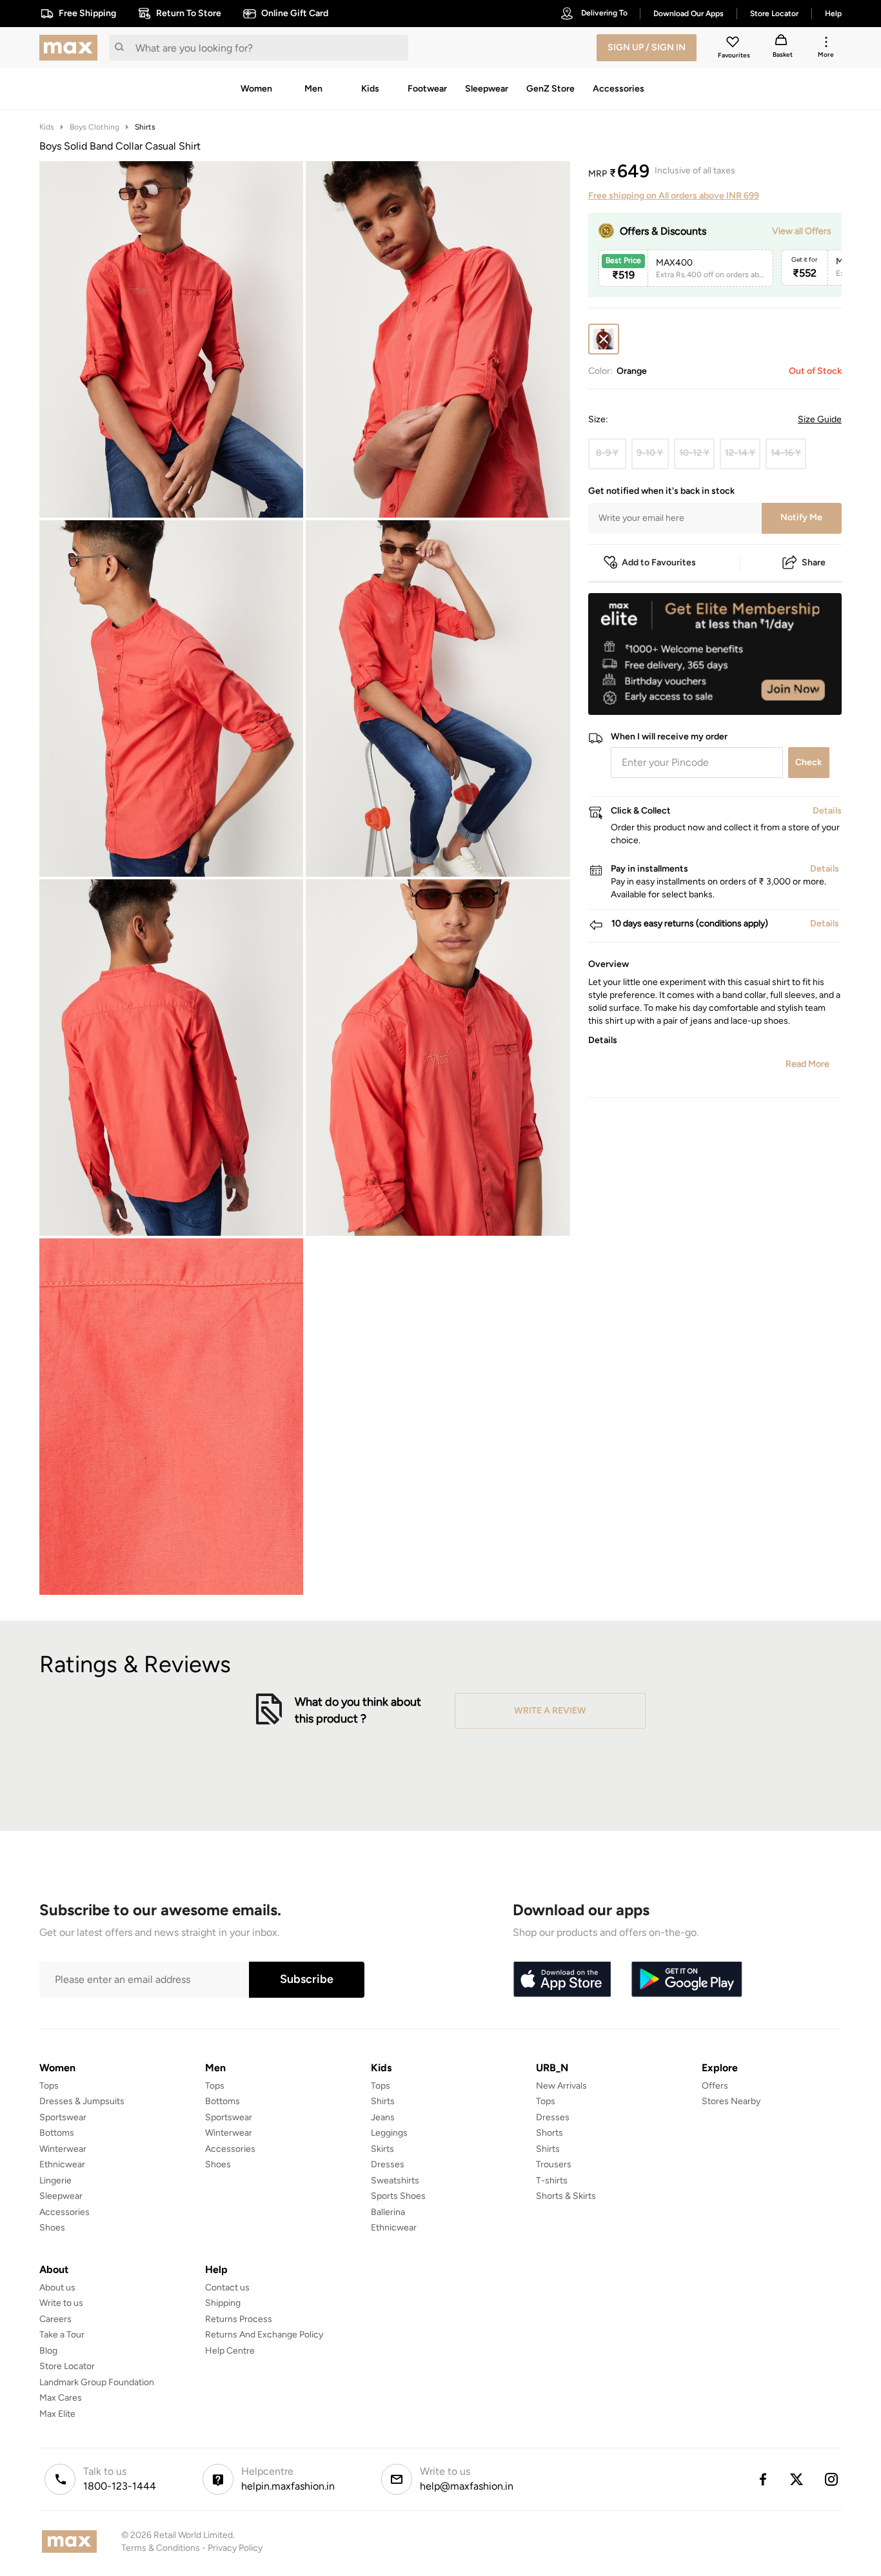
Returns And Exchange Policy (264, 2335)
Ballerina (388, 2212)
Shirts (145, 127)
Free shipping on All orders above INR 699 (674, 196)
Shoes (52, 2228)
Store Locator (67, 2366)
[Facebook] (762, 2479)
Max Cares (61, 2398)
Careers (55, 2319)
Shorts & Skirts (566, 2196)
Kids (47, 127)
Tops (49, 2086)
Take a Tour (62, 2335)
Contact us (227, 2288)
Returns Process (239, 2319)
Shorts (549, 2133)
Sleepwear (61, 2196)
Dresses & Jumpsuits (82, 2101)
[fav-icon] (734, 44)
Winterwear (63, 2149)
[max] (72, 48)
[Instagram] (832, 2479)
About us (57, 2288)
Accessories (64, 2212)
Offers (715, 2086)
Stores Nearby (731, 2101)
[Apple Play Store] (562, 1980)
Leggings (389, 2133)
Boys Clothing (94, 127)
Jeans (383, 2117)
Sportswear (63, 2117)
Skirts (382, 2149)
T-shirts (552, 2181)
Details (808, 694)
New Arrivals (561, 2086)
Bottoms (57, 2133)
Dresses (388, 2164)
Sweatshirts (395, 2181)
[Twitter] (797, 2479)
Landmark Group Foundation (97, 2382)
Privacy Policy (235, 2548)
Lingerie (55, 2181)
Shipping (223, 2303)
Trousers (554, 2164)
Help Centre (230, 2351)
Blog (48, 2351)
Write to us (61, 2303)
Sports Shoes (398, 2196)
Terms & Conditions (161, 2548)
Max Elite (57, 2414)
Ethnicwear (62, 2164)
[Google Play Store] (687, 1980)
